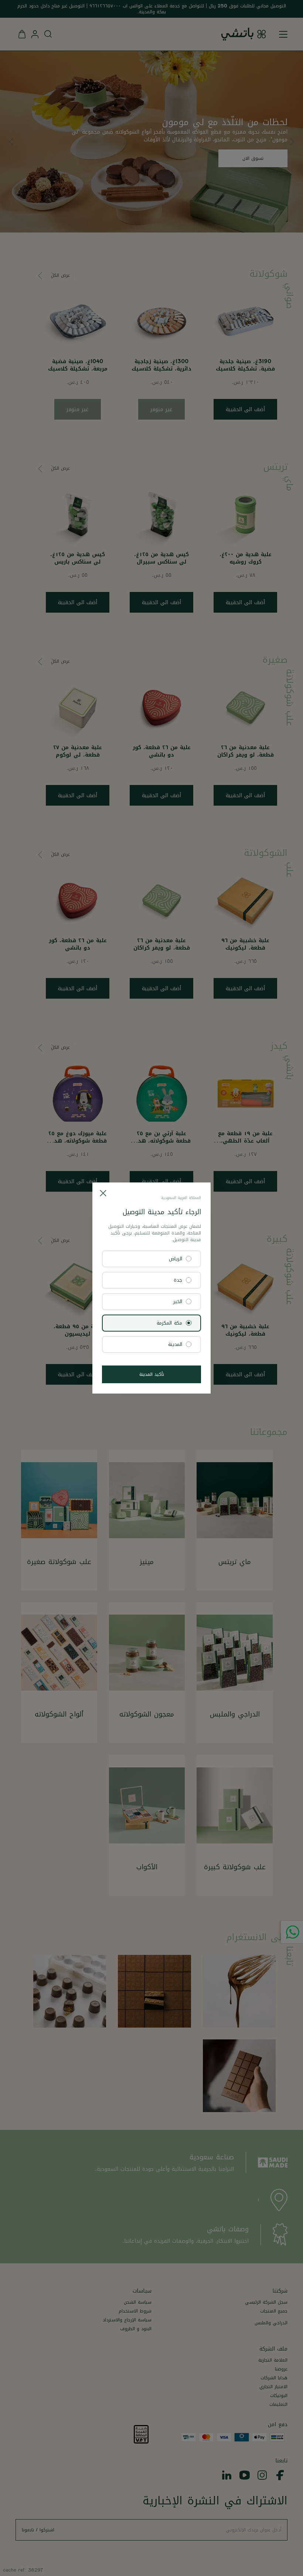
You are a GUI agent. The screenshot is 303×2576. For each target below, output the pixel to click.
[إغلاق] (103, 1193)
